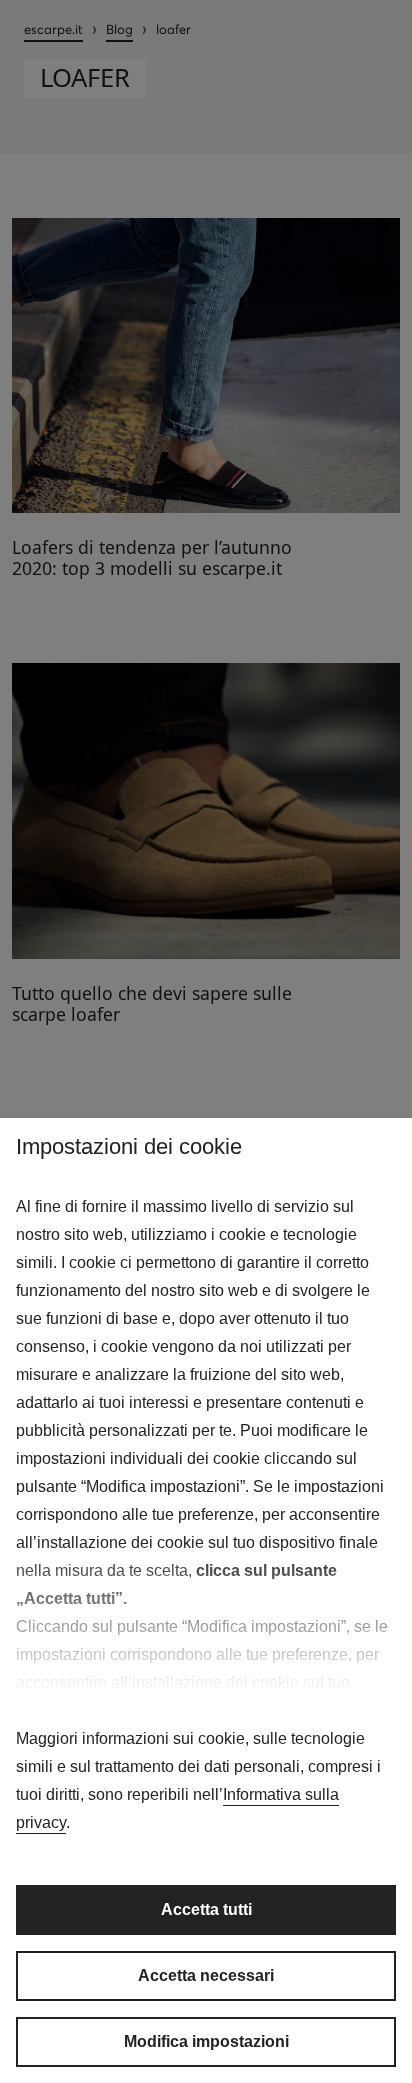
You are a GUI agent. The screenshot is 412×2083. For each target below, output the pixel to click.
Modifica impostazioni (206, 2041)
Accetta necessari (206, 1975)
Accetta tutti (206, 1909)
